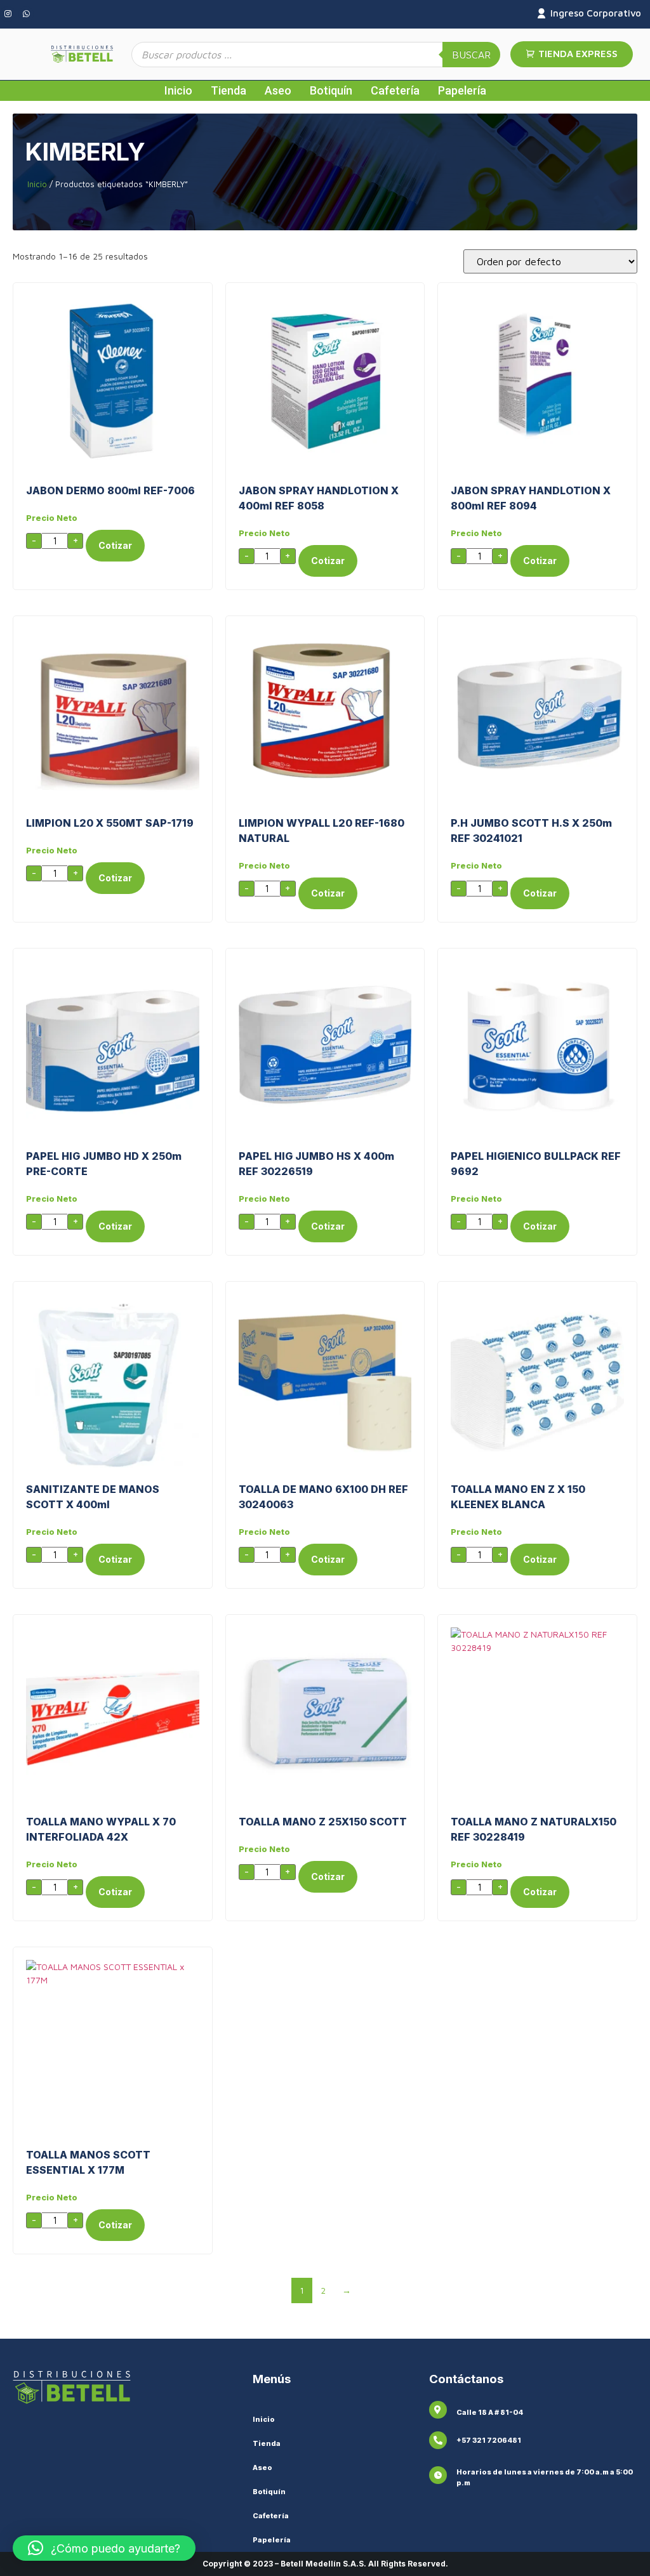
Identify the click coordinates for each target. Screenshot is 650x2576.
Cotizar (115, 545)
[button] (104, 2548)
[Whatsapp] (26, 14)
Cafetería (395, 90)
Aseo (278, 90)
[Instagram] (8, 14)
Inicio (178, 90)
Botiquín (331, 90)
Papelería (462, 90)
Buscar (471, 55)
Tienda (229, 90)
